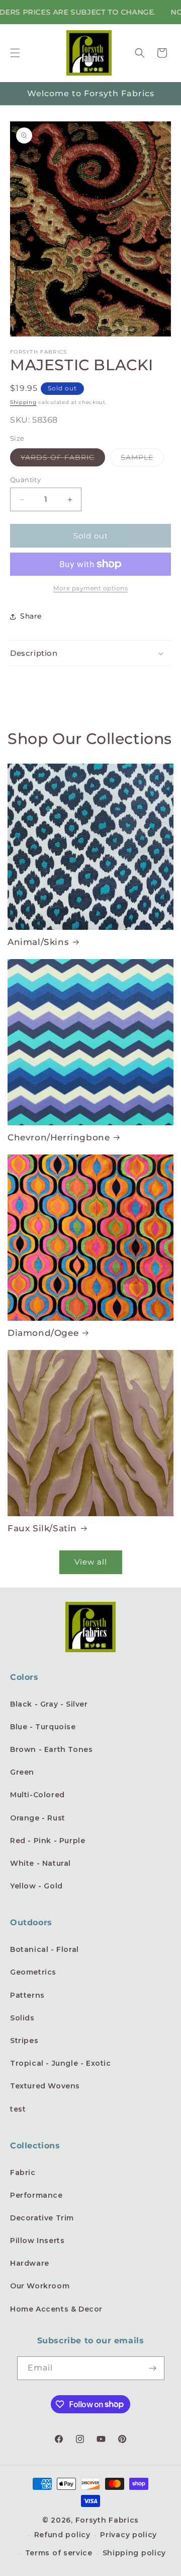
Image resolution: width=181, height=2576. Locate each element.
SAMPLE (142, 459)
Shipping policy (134, 2553)
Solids (22, 2018)
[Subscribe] (153, 2368)
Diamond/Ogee (43, 1333)
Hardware (30, 2263)
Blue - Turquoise (43, 1727)
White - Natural (40, 1863)
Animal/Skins (38, 942)
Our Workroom (40, 2286)
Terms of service (59, 2553)
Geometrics (33, 1972)
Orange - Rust (38, 1818)
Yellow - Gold (36, 1886)
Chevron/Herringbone (59, 1137)
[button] (15, 53)
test (18, 2109)
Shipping (23, 402)
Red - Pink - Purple (48, 1841)
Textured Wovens (45, 2086)
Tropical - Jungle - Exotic (61, 2063)
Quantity (25, 480)
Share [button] (31, 616)
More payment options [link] (90, 588)
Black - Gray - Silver (49, 1704)
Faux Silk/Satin (42, 1528)
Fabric (23, 2173)
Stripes (24, 2041)
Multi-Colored (37, 1795)
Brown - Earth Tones (51, 1749)
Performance (36, 2195)
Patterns (27, 1995)
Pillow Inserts (37, 2241)
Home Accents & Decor (56, 2309)
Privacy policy (128, 2535)
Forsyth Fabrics (107, 2520)
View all (91, 1562)
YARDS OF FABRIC (63, 459)
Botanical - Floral (44, 1949)
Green (22, 1772)
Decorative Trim (42, 2218)
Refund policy (62, 2535)
